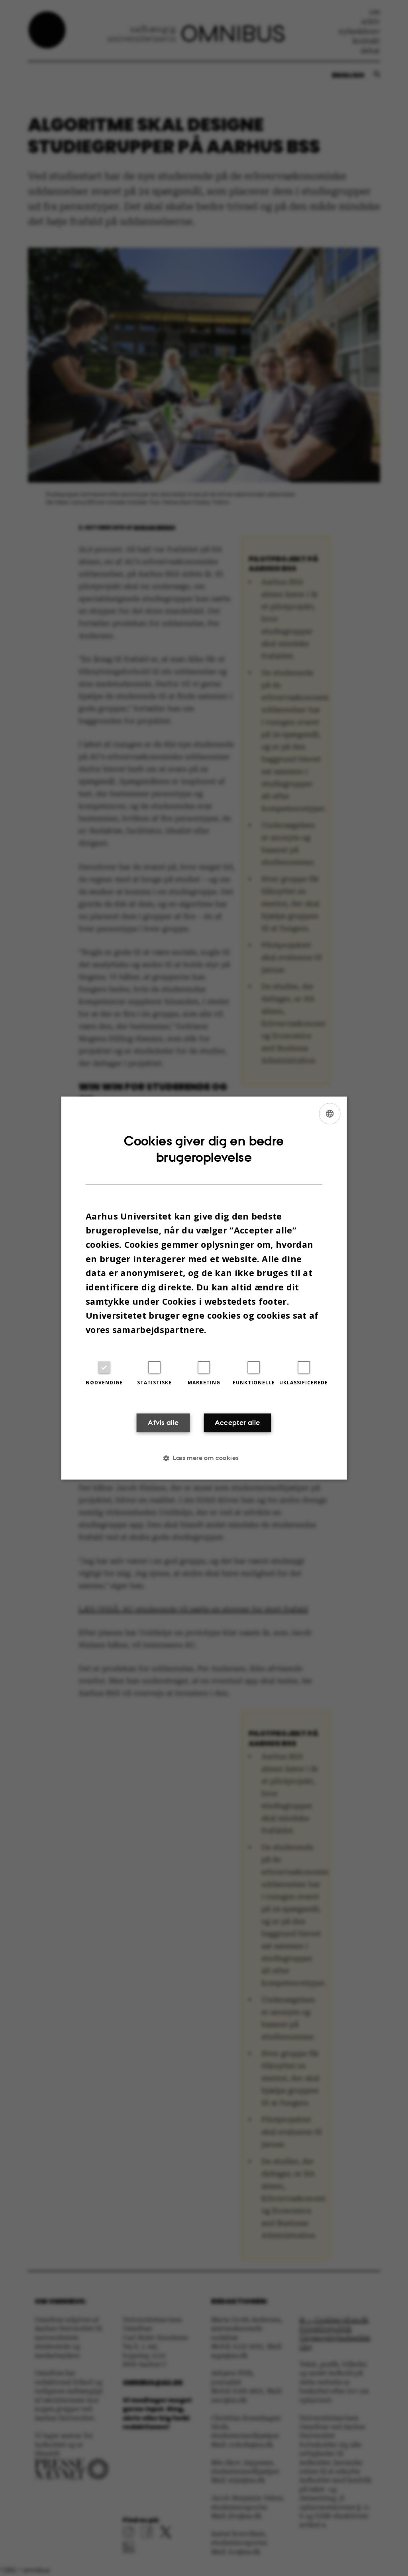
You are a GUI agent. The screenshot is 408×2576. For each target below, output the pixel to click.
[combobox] (330, 1114)
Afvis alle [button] (163, 1423)
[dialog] (204, 1288)
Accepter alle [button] (237, 1423)
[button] (204, 1458)
